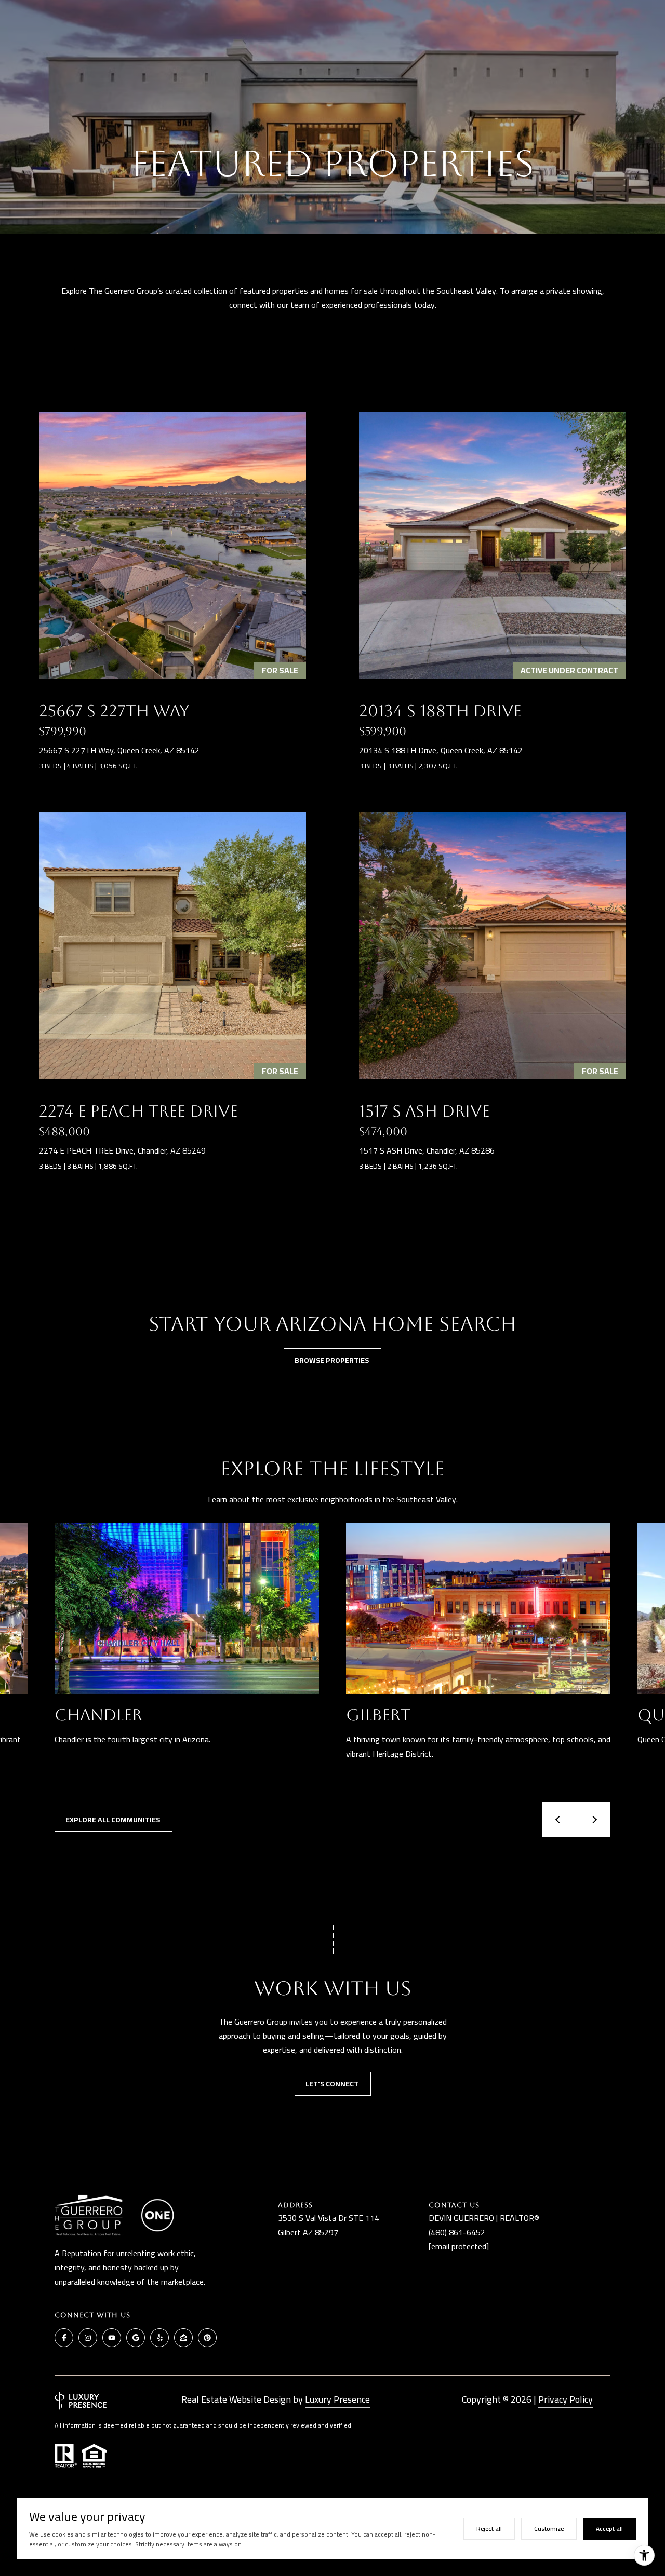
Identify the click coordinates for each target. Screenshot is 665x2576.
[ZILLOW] (183, 2338)
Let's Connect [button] (333, 2084)
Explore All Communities (114, 1820)
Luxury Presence (337, 2399)
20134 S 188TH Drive (440, 711)
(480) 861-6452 (457, 2232)
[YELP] (159, 2338)
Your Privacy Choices (333, 2564)
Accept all (609, 2528)
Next (593, 1820)
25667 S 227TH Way (114, 711)
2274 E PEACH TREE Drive (138, 1111)
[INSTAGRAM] (88, 2338)
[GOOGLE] (136, 2338)
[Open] (172, 546)
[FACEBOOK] (64, 2338)
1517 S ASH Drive (424, 1111)
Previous (559, 1820)
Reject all (489, 2528)
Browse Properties (332, 1360)
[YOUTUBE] (112, 2338)
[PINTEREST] (207, 2338)
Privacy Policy (566, 2399)
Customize (549, 2528)
